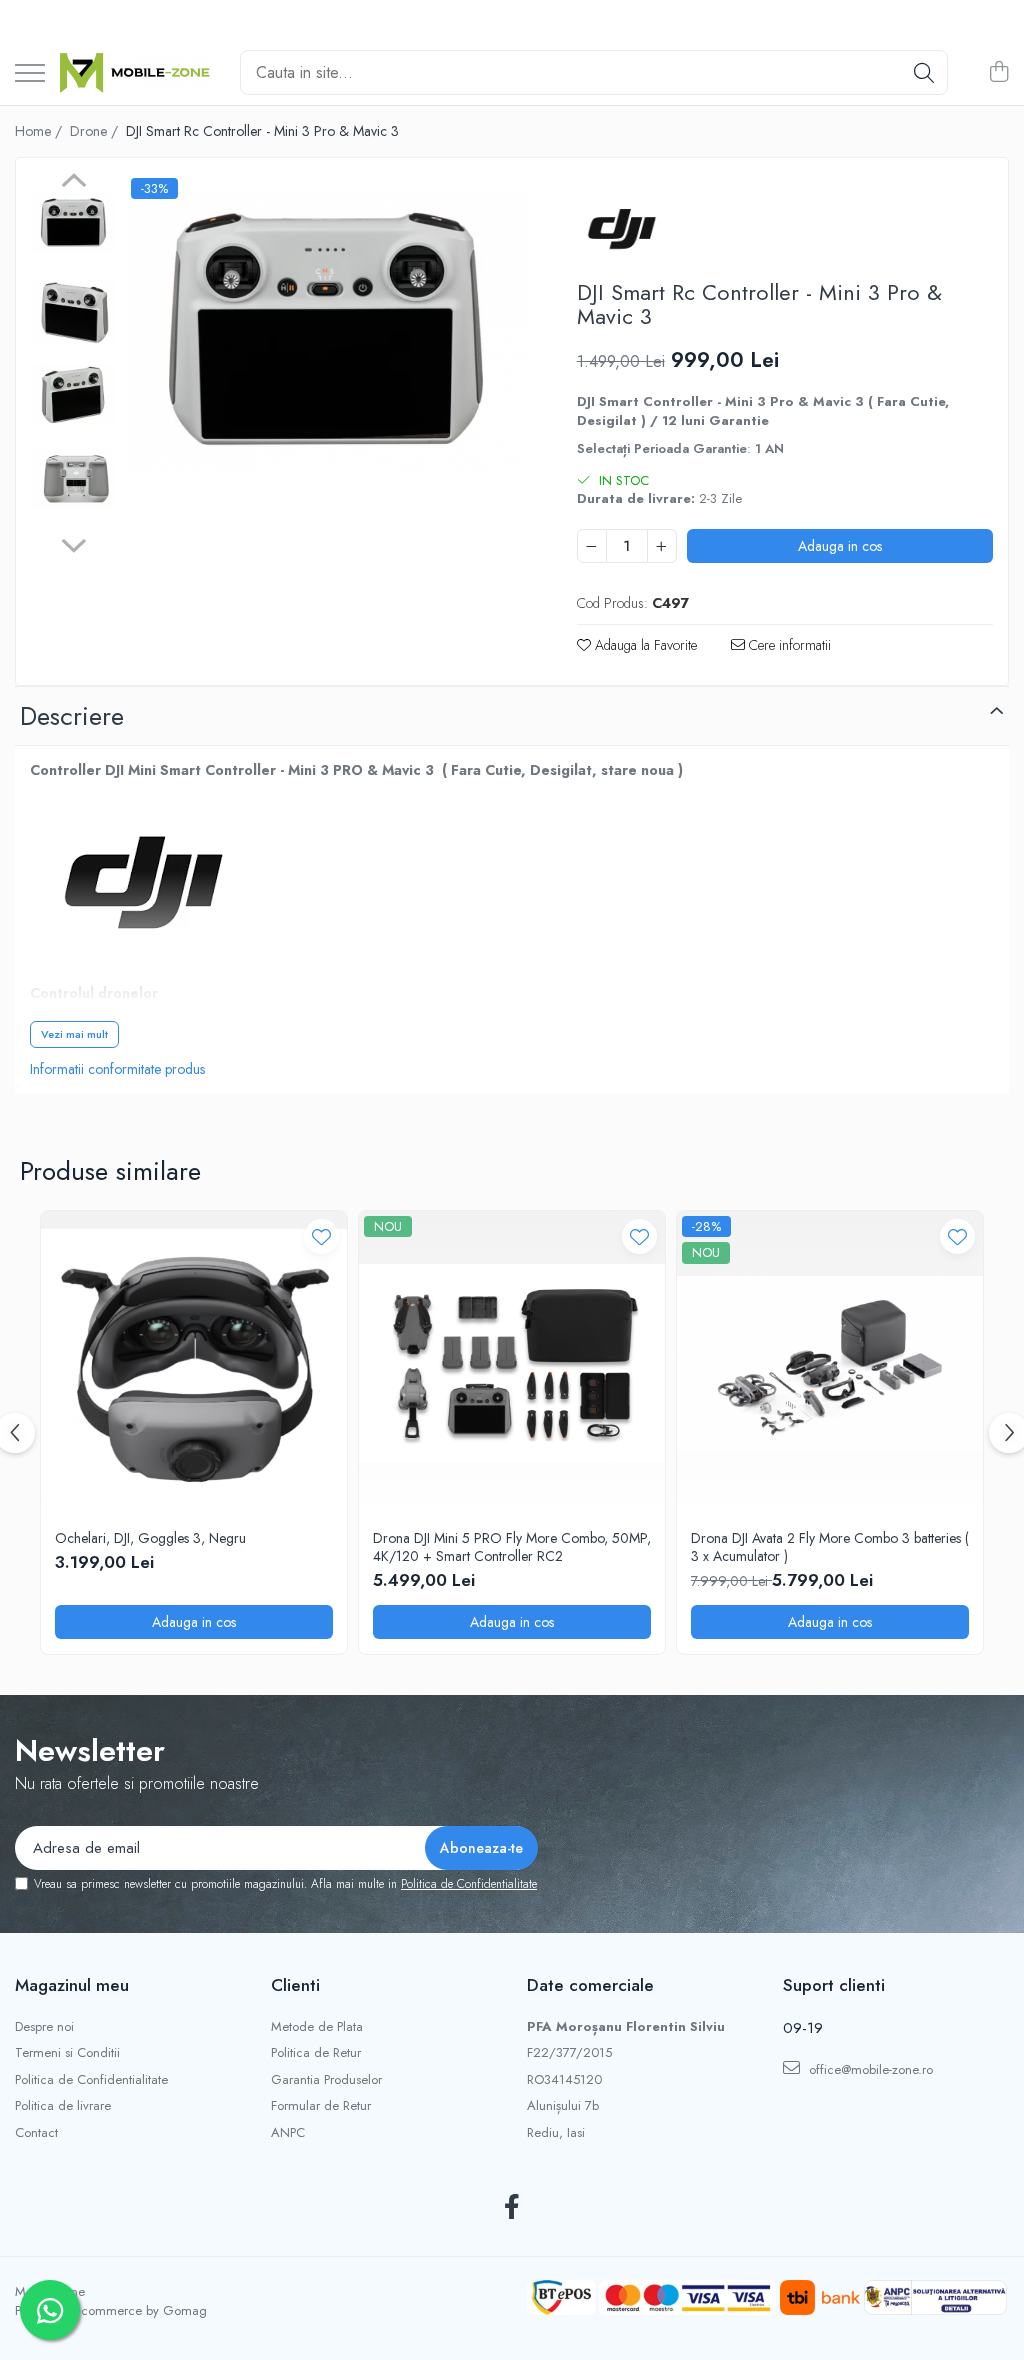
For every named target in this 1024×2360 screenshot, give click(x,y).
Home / (40, 131)
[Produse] (30, 74)
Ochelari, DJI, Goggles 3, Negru (150, 1538)
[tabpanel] (326, 333)
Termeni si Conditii (67, 2053)
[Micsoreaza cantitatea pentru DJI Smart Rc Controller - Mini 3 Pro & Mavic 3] (592, 546)
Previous (73, 183)
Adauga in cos (840, 546)
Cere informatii (788, 645)
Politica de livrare (63, 2106)
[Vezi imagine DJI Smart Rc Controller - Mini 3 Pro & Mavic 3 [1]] (73, 312)
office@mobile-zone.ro (869, 2069)
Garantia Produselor (326, 2080)
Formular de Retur (321, 2106)
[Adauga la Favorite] (321, 1236)
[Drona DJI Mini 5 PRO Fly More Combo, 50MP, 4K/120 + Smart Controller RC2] (512, 1364)
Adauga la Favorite (644, 645)
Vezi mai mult (74, 1034)
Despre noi (44, 2027)
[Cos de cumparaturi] (998, 73)
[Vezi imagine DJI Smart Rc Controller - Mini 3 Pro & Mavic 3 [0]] (73, 223)
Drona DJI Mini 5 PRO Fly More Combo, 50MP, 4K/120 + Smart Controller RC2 (512, 1547)
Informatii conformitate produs (117, 1069)
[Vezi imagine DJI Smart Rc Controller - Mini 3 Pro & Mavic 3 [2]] (73, 395)
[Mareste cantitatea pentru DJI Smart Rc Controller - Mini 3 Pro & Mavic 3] (662, 546)
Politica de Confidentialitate (469, 1884)
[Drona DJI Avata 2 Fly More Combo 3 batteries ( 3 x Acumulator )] (830, 1364)
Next (73, 543)
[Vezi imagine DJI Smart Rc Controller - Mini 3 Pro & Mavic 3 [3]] (73, 479)
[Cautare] (924, 72)
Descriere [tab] (72, 716)
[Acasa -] (135, 73)
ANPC (288, 2133)
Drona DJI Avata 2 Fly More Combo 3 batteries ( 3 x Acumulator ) (830, 1547)
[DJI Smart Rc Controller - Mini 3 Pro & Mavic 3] (326, 333)
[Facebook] (512, 2208)
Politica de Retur (316, 2053)
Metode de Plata (317, 2027)
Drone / (96, 131)
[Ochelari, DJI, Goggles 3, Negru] (194, 1364)
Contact (36, 2133)
